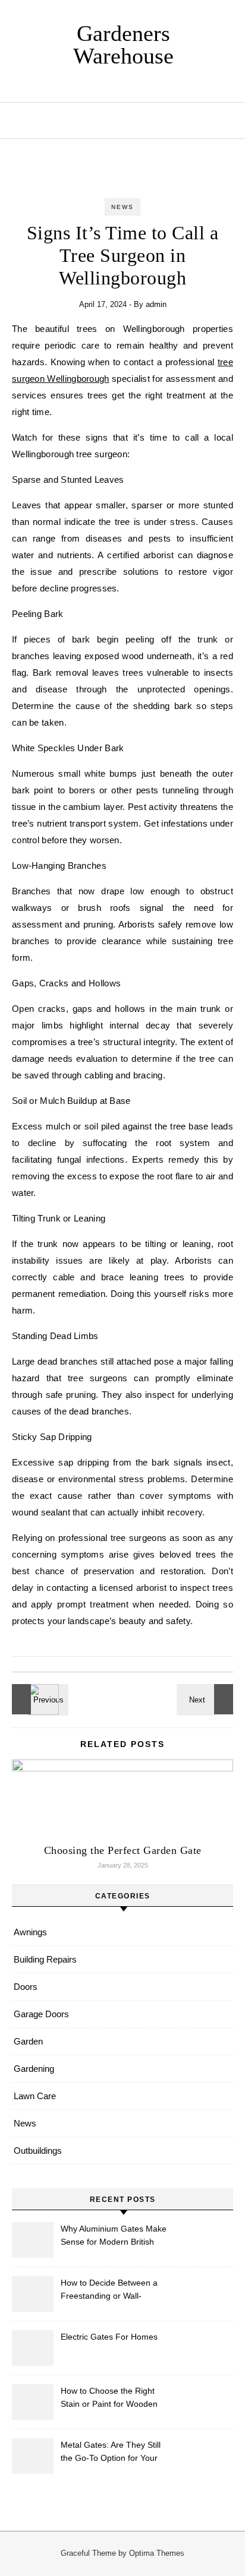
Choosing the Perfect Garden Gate (123, 1850)
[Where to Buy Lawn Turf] (39, 1699)
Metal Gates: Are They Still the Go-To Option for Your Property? (111, 2453)
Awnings (30, 1932)
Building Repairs (45, 1959)
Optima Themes (157, 2553)
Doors (26, 1987)
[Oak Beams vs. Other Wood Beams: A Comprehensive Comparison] (206, 1699)
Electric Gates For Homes (109, 2337)
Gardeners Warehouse (123, 45)
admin (156, 304)
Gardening (34, 2069)
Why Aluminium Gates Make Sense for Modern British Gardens (114, 2237)
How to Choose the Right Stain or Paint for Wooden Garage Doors (109, 2399)
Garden (28, 2041)
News (122, 207)
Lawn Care (35, 2096)
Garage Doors (41, 2014)
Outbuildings (38, 2151)
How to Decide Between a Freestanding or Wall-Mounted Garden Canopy (109, 2291)
